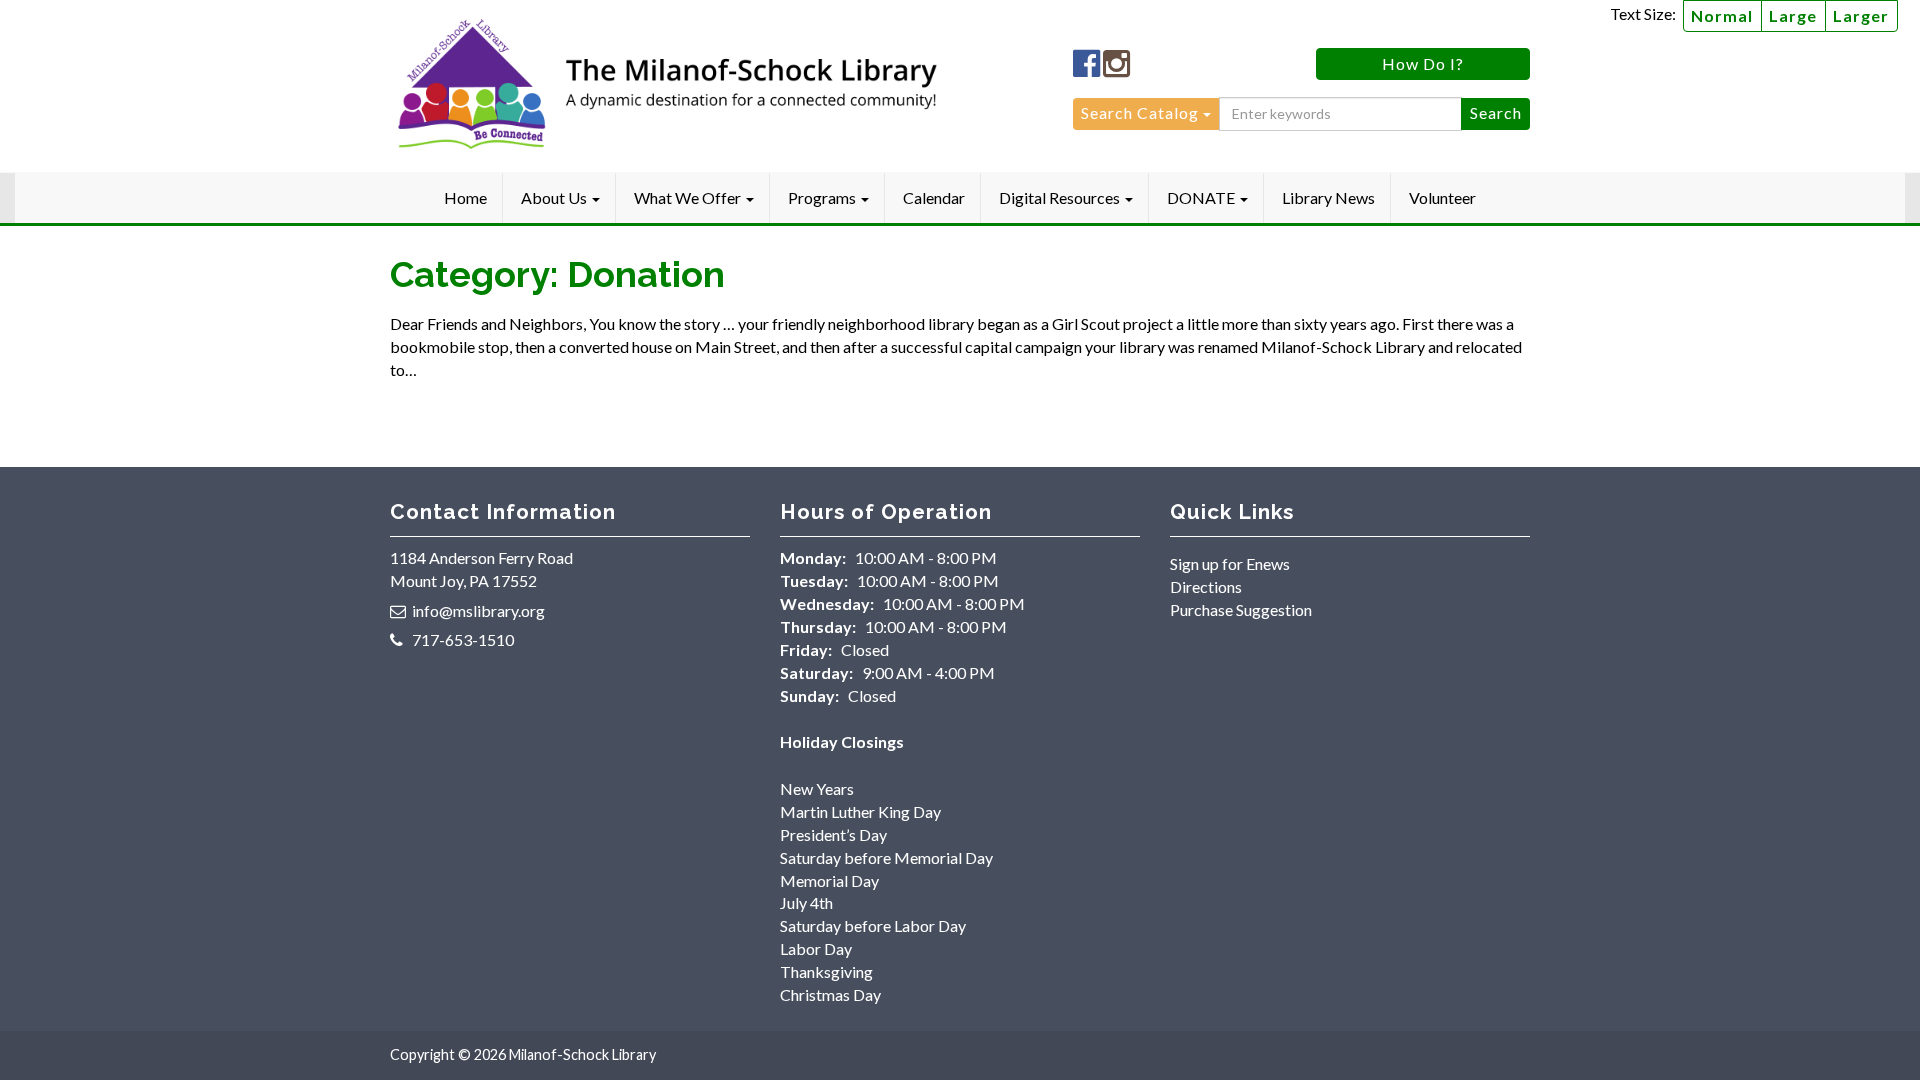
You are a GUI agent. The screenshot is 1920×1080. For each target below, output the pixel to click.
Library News (1328, 197)
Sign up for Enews (1230, 563)
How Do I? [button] (1423, 63)
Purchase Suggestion (1241, 609)
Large (1793, 15)
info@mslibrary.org (478, 610)
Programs (823, 197)
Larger (1861, 15)
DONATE (1202, 197)
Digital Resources (1061, 197)
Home (465, 197)
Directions (1206, 586)
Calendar (934, 197)
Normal (1722, 15)
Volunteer (1442, 197)
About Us (555, 197)
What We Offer (689, 197)
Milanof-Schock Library (582, 1054)
